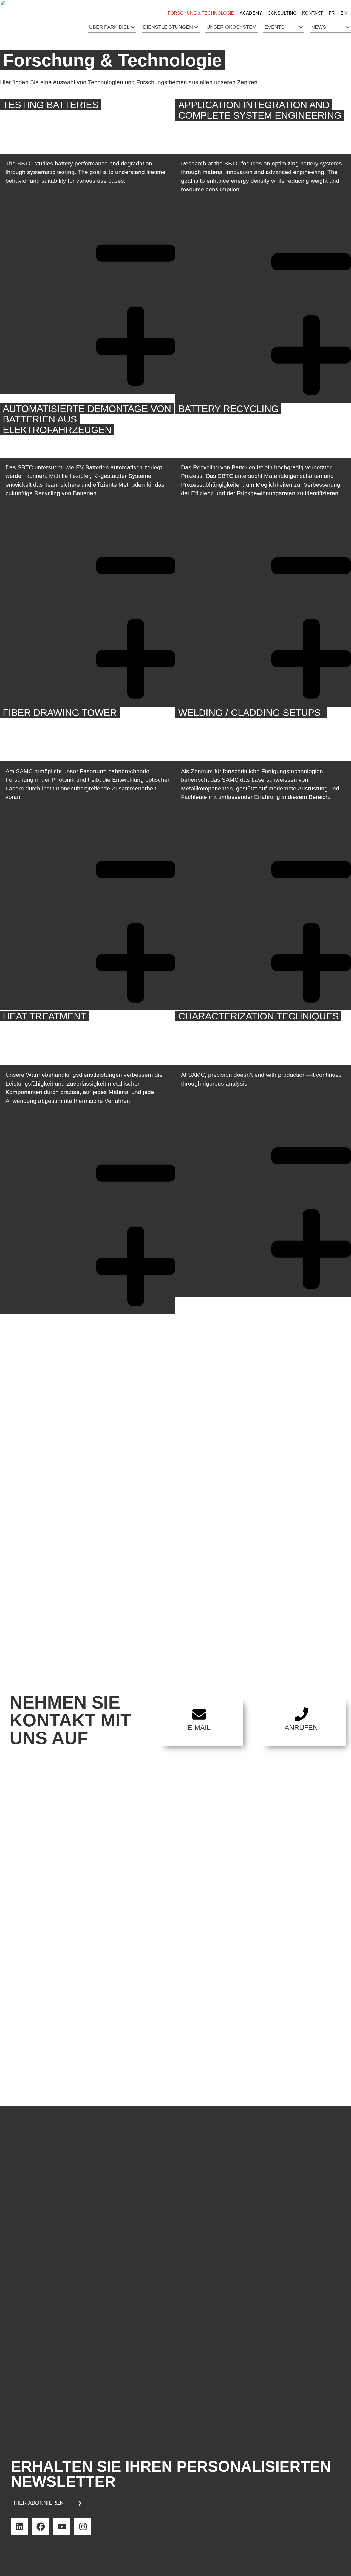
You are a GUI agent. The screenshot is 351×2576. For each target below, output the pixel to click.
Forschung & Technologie (201, 13)
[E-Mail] (199, 1714)
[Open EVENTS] (301, 27)
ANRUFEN (301, 1727)
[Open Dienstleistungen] (196, 27)
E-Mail (199, 1727)
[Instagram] (83, 2526)
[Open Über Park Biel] (133, 27)
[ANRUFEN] (301, 1714)
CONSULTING (282, 13)
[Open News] (348, 27)
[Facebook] (41, 2526)
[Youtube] (62, 2526)
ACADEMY (251, 13)
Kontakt (313, 13)
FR (332, 13)
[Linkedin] (19, 2526)
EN (344, 13)
